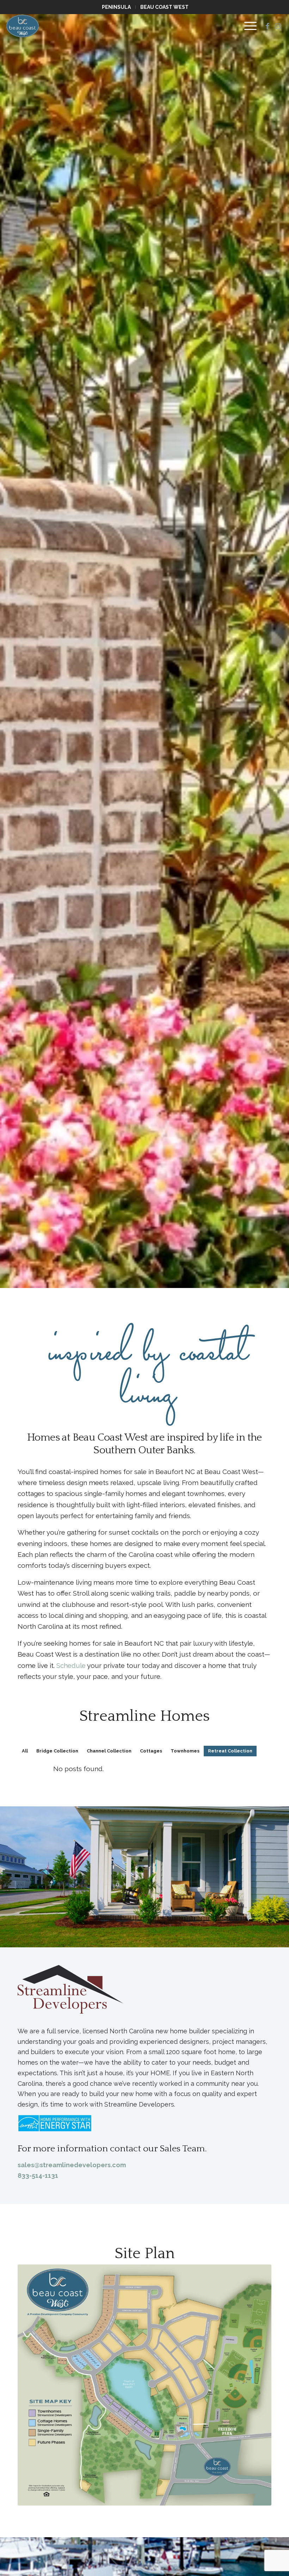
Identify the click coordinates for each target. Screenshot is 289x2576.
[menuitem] (117, 7)
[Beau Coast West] (23, 26)
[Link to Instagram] (278, 26)
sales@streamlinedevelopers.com (72, 2165)
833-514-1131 (38, 2176)
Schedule (71, 1665)
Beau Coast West (164, 7)
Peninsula (116, 7)
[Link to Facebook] (268, 26)
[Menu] (247, 26)
